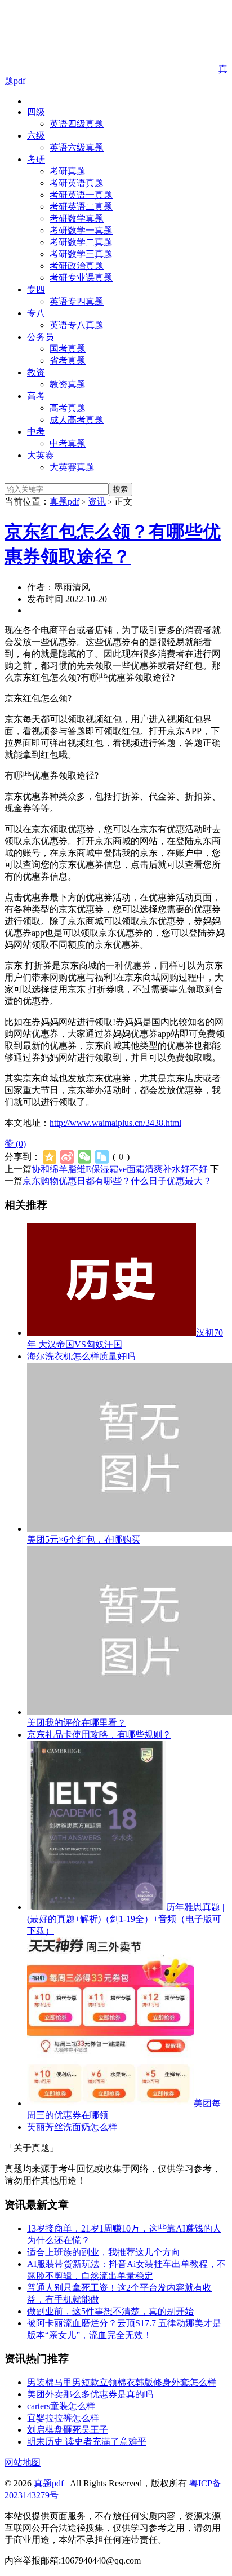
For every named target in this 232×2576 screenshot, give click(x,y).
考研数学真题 (77, 218)
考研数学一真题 (81, 230)
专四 (36, 290)
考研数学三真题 (81, 254)
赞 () (15, 1144)
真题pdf (64, 501)
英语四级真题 (77, 124)
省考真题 (68, 361)
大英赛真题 (72, 467)
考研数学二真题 (81, 242)
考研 (36, 159)
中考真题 (68, 443)
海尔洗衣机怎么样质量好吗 (81, 1356)
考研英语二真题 (81, 207)
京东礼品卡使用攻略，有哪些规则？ (99, 1735)
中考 (36, 432)
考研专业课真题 (81, 278)
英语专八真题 (77, 325)
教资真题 (68, 384)
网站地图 (23, 2462)
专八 (36, 313)
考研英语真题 (77, 183)
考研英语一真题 (81, 195)
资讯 (97, 501)
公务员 (41, 337)
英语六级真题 (77, 147)
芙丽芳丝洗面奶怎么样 (72, 2127)
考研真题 (68, 171)
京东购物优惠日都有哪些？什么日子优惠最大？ (117, 1181)
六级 (36, 136)
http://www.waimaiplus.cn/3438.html (115, 1123)
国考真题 (68, 349)
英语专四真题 (77, 301)
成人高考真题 (77, 420)
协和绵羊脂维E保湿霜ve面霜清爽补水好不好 (120, 1169)
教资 (36, 372)
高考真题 (68, 408)
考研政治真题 (77, 266)
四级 (36, 112)
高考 (36, 396)
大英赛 (41, 455)
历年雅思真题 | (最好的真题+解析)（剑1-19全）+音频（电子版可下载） (126, 1919)
